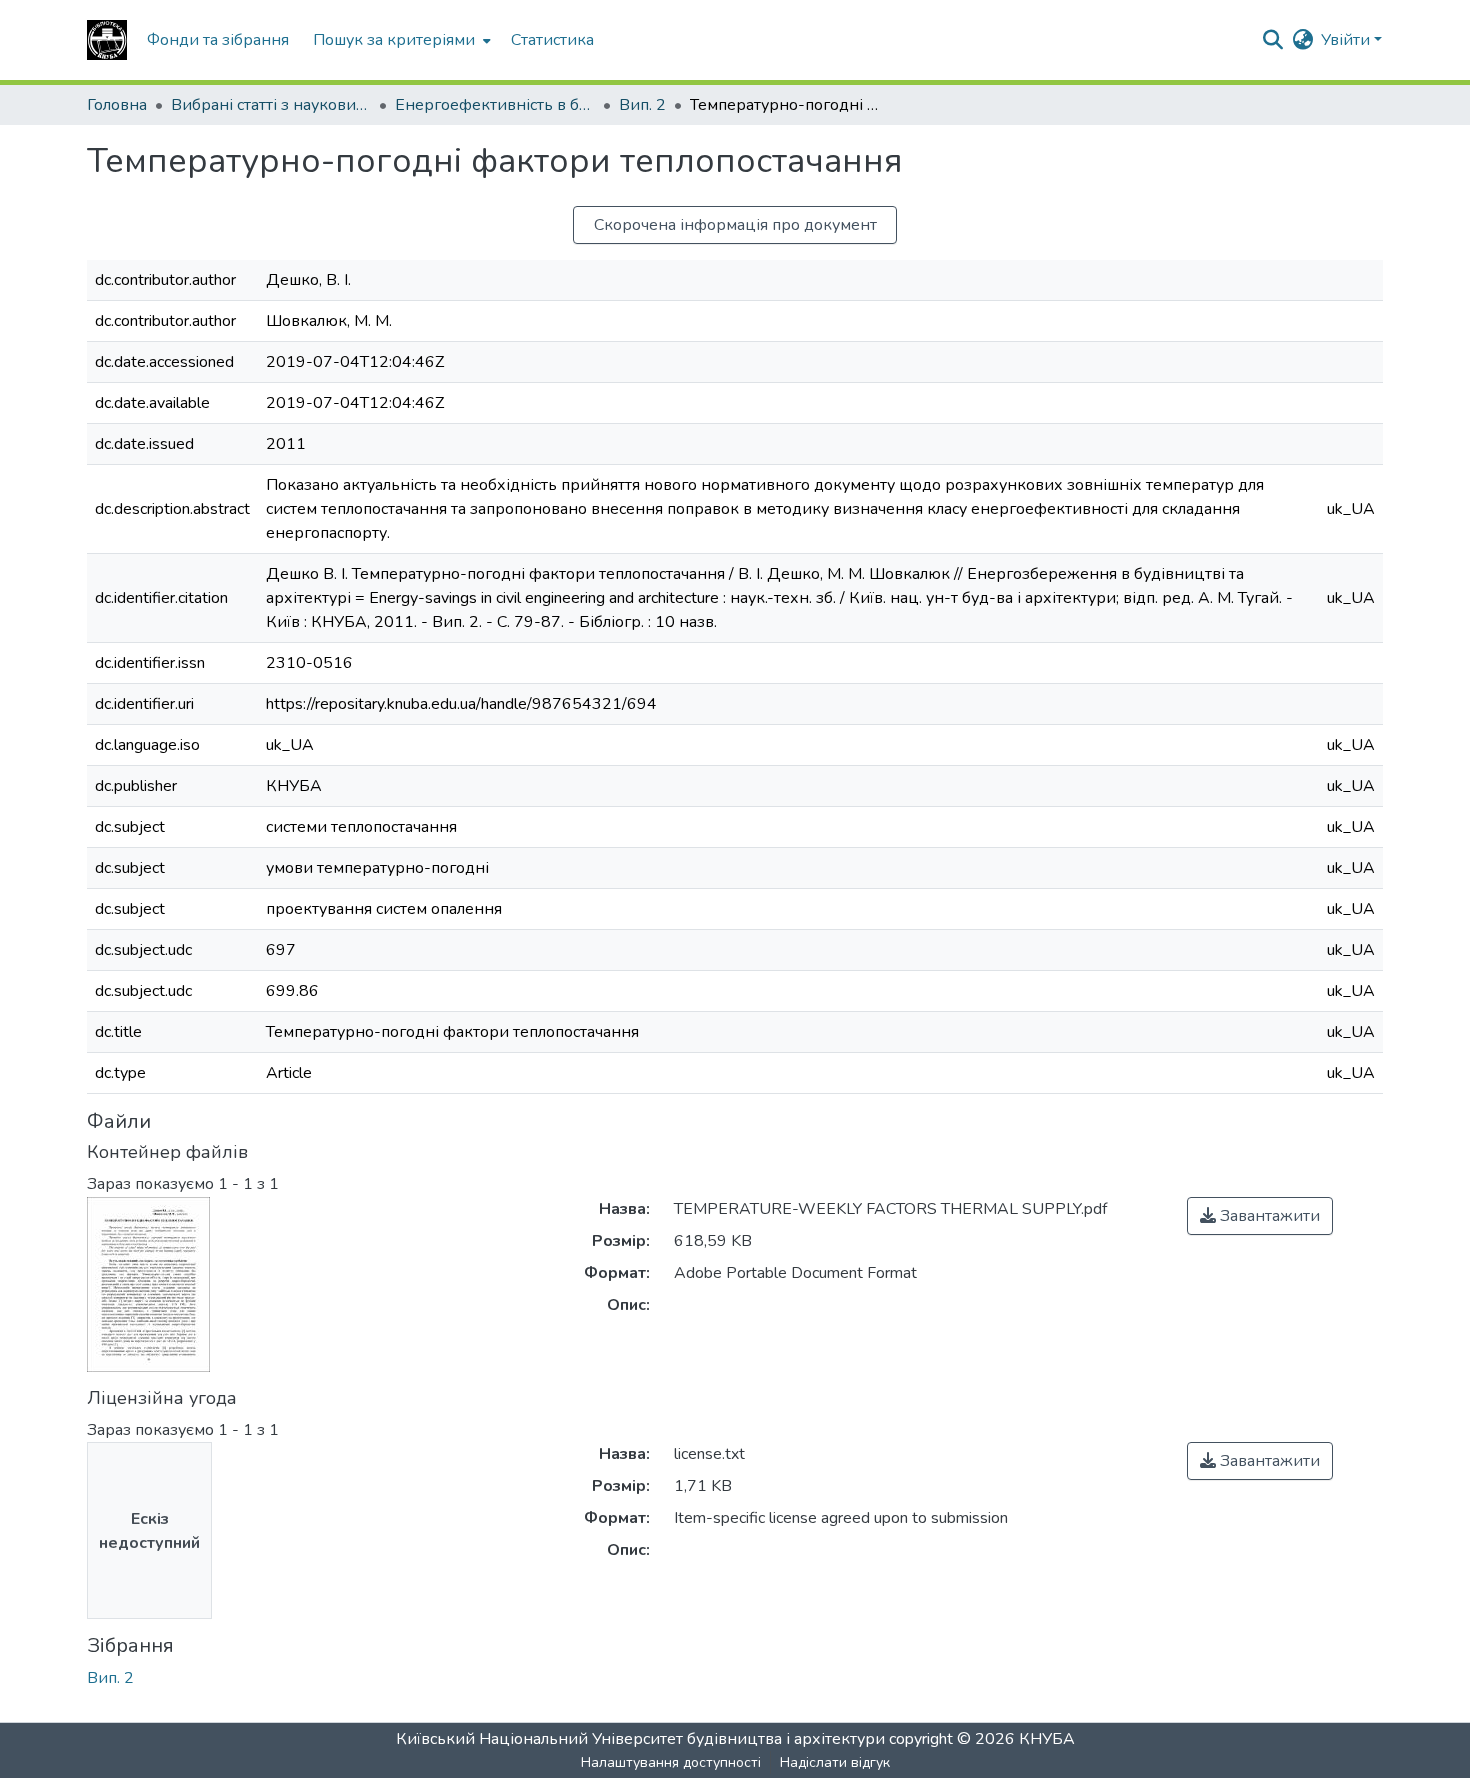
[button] (107, 40)
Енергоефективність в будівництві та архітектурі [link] (495, 105)
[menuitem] (400, 40)
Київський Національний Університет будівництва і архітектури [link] (640, 1739)
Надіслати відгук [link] (835, 1762)
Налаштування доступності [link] (671, 1762)
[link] (1260, 1216)
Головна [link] (117, 105)
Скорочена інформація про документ (735, 225)
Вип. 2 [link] (642, 105)
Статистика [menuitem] (552, 40)
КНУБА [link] (1047, 1739)
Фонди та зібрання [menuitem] (218, 40)
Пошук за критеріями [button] (394, 40)
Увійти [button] (1347, 40)
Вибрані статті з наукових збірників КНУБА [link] (271, 105)
